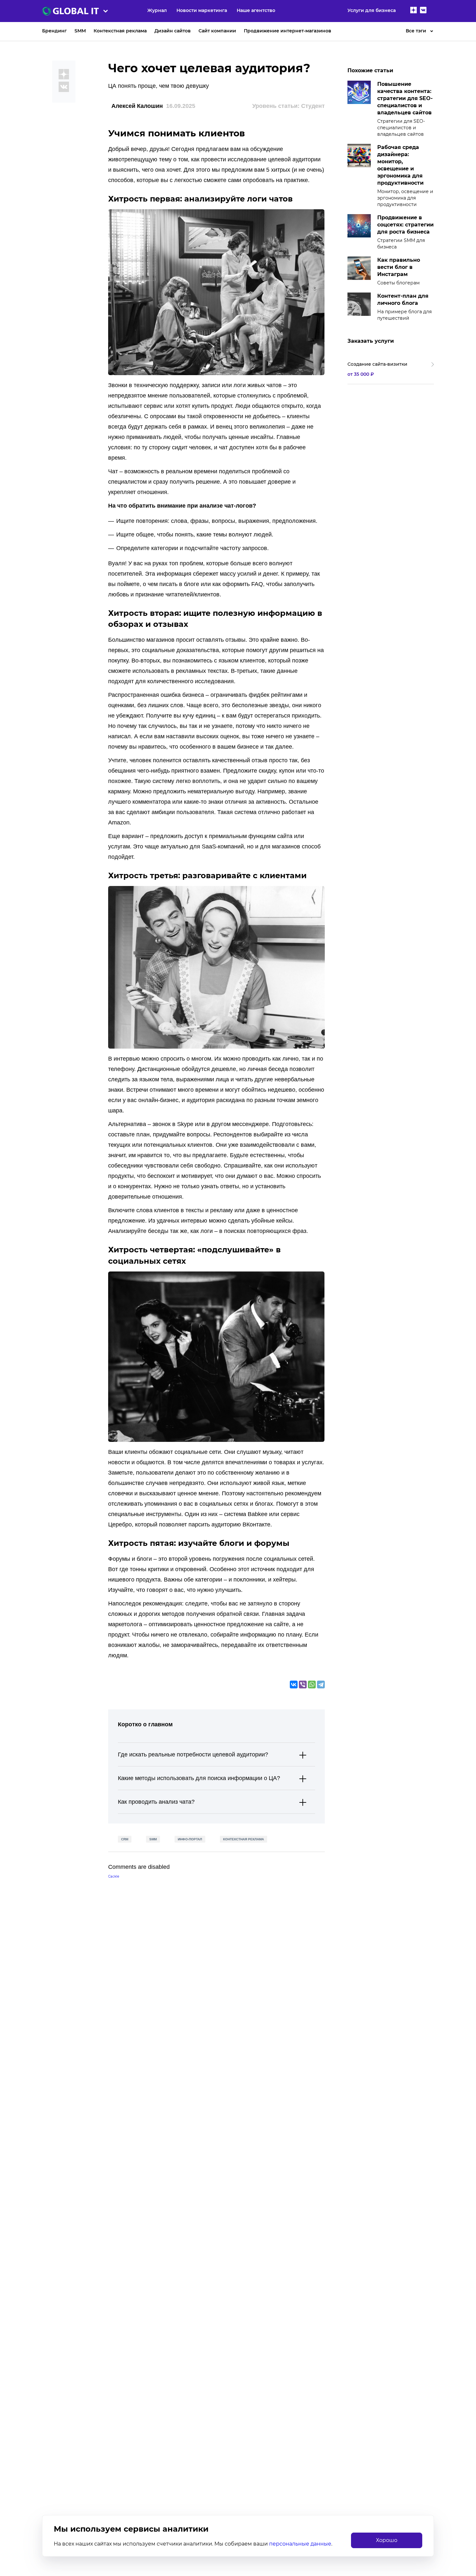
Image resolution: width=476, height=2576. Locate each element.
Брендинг (54, 31)
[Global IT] (87, 11)
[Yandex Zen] (414, 11)
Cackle (114, 1876)
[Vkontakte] (423, 11)
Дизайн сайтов (173, 31)
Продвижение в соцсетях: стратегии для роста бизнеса (405, 225)
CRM (125, 1839)
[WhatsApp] (312, 1685)
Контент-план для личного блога (403, 299)
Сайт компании (217, 31)
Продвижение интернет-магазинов (288, 31)
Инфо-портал (190, 1839)
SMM (80, 31)
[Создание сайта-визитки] (391, 369)
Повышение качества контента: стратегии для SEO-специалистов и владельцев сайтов (405, 98)
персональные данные (300, 2544)
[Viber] (303, 1685)
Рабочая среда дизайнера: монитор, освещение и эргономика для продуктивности (400, 165)
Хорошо (387, 2540)
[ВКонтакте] (294, 1685)
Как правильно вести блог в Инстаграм (399, 267)
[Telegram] (321, 1685)
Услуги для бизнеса (372, 10)
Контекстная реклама (120, 31)
